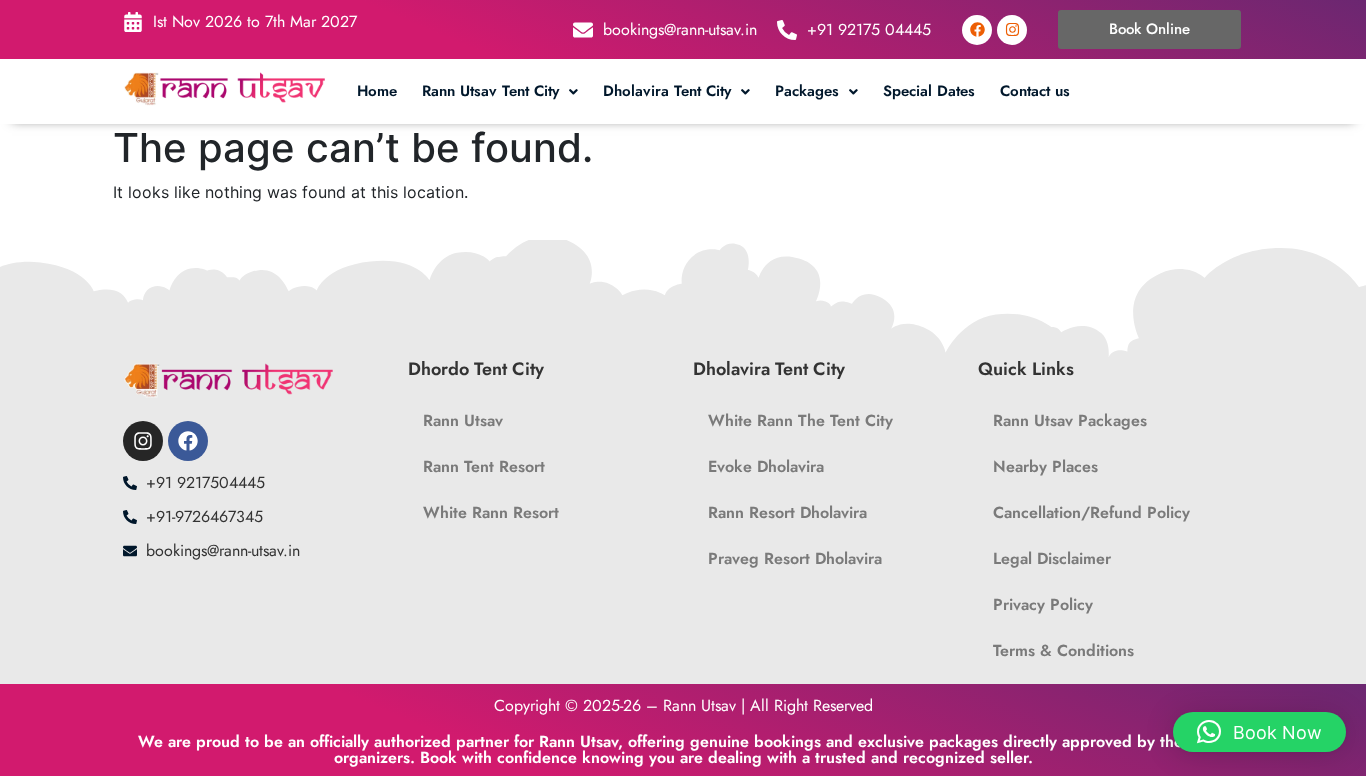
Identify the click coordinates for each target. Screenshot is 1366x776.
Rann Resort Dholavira (787, 512)
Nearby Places (1045, 466)
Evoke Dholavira (766, 466)
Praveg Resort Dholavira (795, 558)
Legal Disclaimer (1052, 558)
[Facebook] (977, 30)
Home (377, 91)
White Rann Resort (491, 512)
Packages (807, 91)
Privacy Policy (1043, 604)
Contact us (1035, 91)
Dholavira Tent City (667, 91)
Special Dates (929, 91)
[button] (502, 91)
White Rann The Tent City (800, 420)
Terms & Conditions (1063, 650)
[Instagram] (1012, 30)
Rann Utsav (463, 420)
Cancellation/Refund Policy (1091, 512)
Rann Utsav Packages (1070, 420)
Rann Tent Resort (484, 466)
